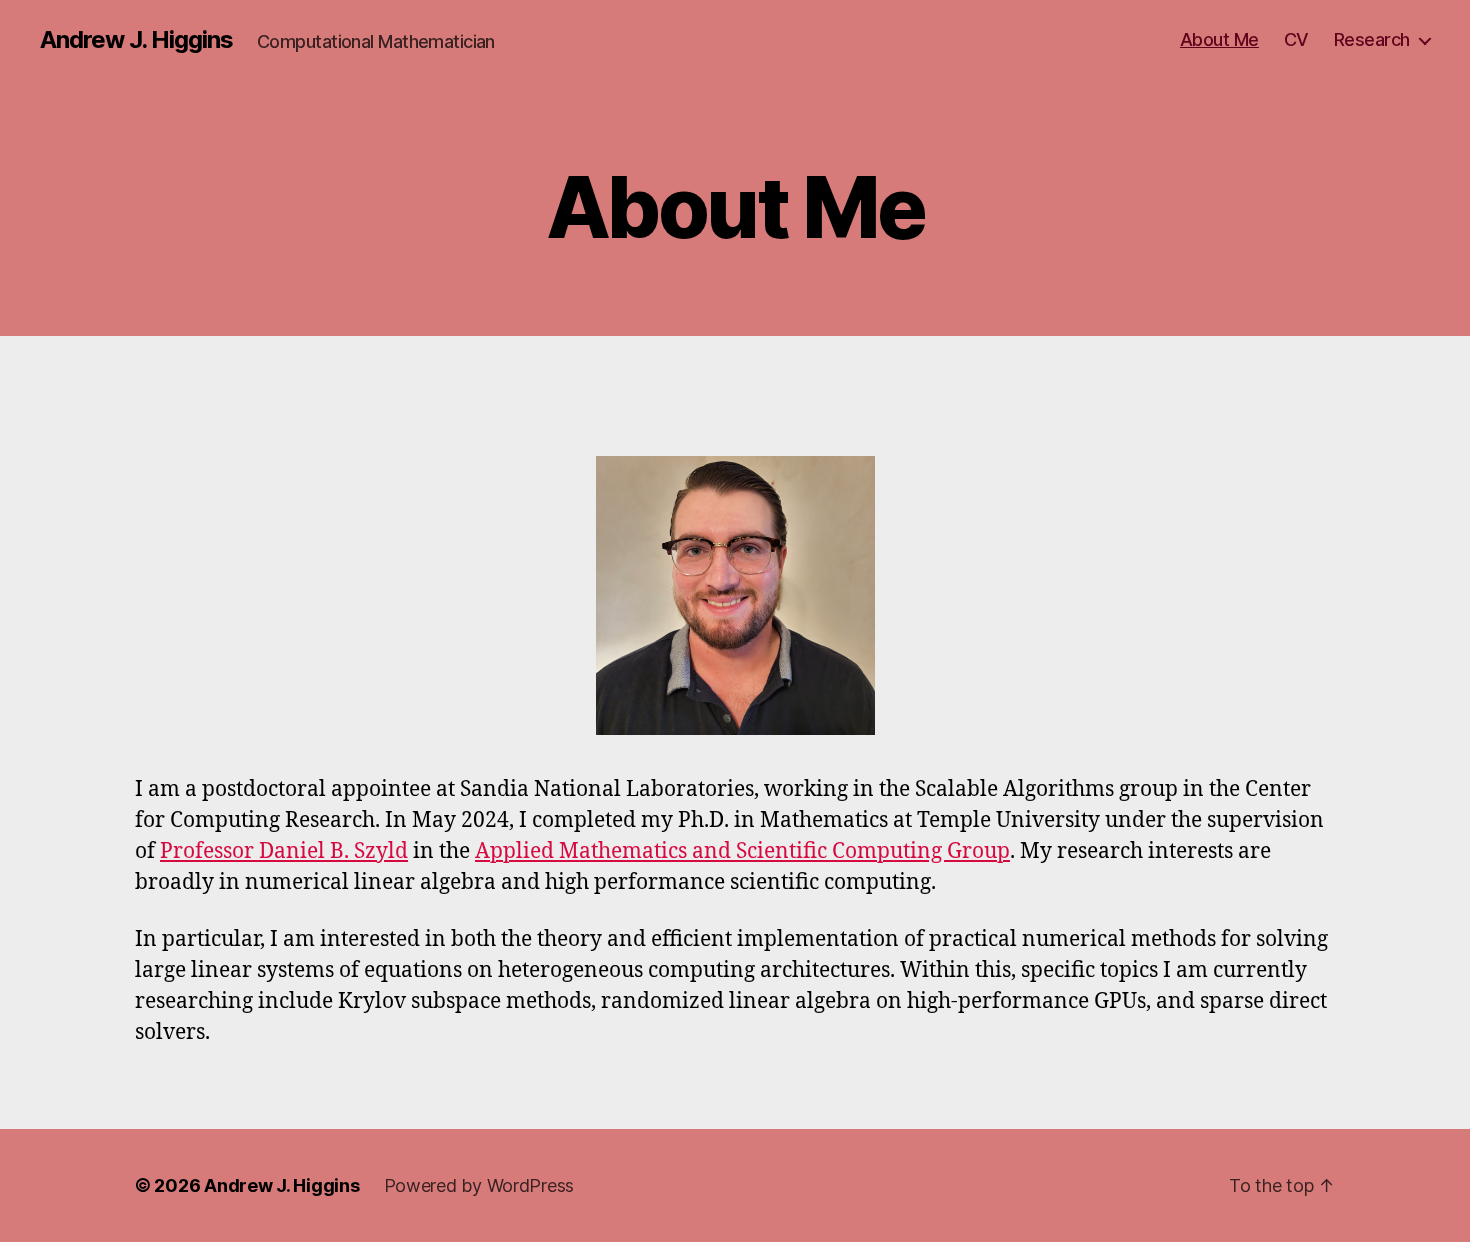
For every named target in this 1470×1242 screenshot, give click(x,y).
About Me (1219, 39)
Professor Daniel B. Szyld (284, 851)
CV (1296, 39)
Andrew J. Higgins (136, 40)
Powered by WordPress (479, 1185)
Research (1372, 39)
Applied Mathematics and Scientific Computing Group (742, 851)
